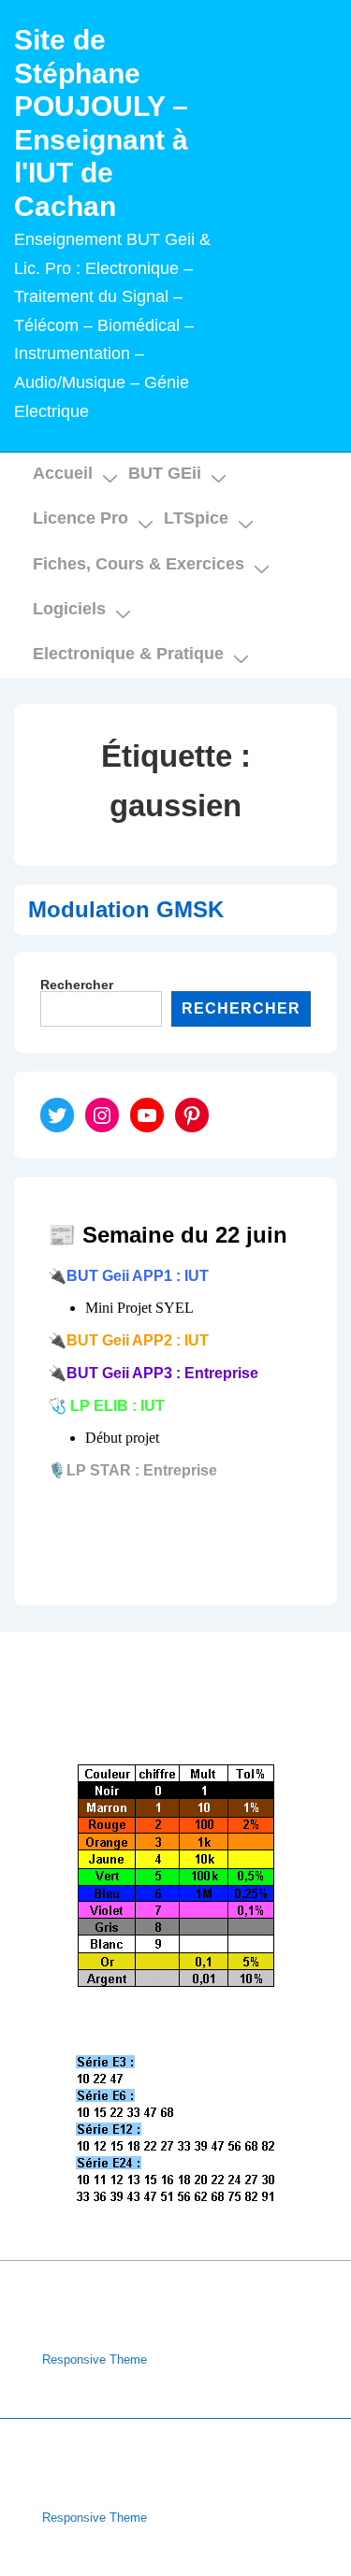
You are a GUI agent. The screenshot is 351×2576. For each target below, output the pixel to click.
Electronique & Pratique (128, 654)
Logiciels (69, 609)
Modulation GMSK (126, 909)
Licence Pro (80, 518)
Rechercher (77, 985)
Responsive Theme (95, 2360)
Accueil (63, 473)
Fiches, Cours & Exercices (139, 564)
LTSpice (196, 518)
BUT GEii (165, 473)
